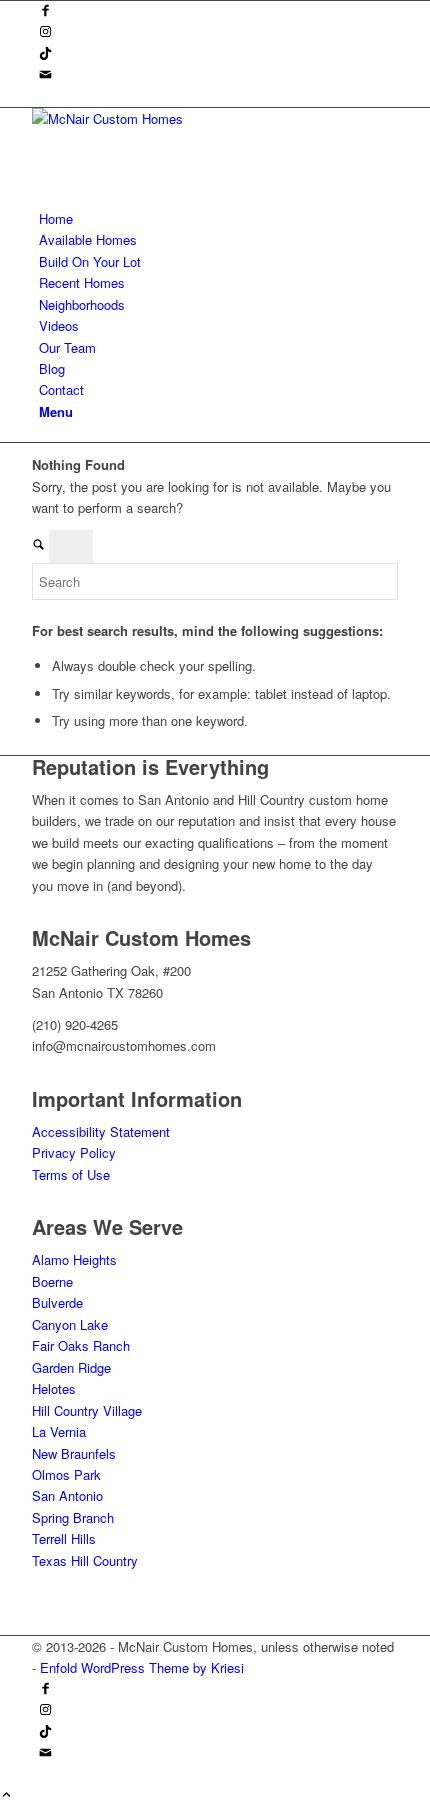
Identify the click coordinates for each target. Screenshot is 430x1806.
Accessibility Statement (101, 1131)
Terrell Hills (64, 1538)
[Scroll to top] (6, 1795)
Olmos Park (66, 1474)
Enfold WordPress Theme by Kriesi (142, 1667)
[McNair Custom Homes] (182, 118)
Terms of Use (71, 1174)
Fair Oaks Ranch (81, 1345)
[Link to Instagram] (45, 32)
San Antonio (67, 1495)
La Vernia (59, 1431)
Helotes (54, 1388)
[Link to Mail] (45, 75)
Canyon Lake (70, 1324)
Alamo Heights (74, 1259)
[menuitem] (218, 218)
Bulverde (57, 1302)
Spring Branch (73, 1517)
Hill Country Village (87, 1410)
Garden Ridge (71, 1367)
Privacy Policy (74, 1152)
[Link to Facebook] (45, 11)
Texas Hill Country (85, 1560)
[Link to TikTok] (45, 54)
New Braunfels (74, 1453)
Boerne (52, 1281)
